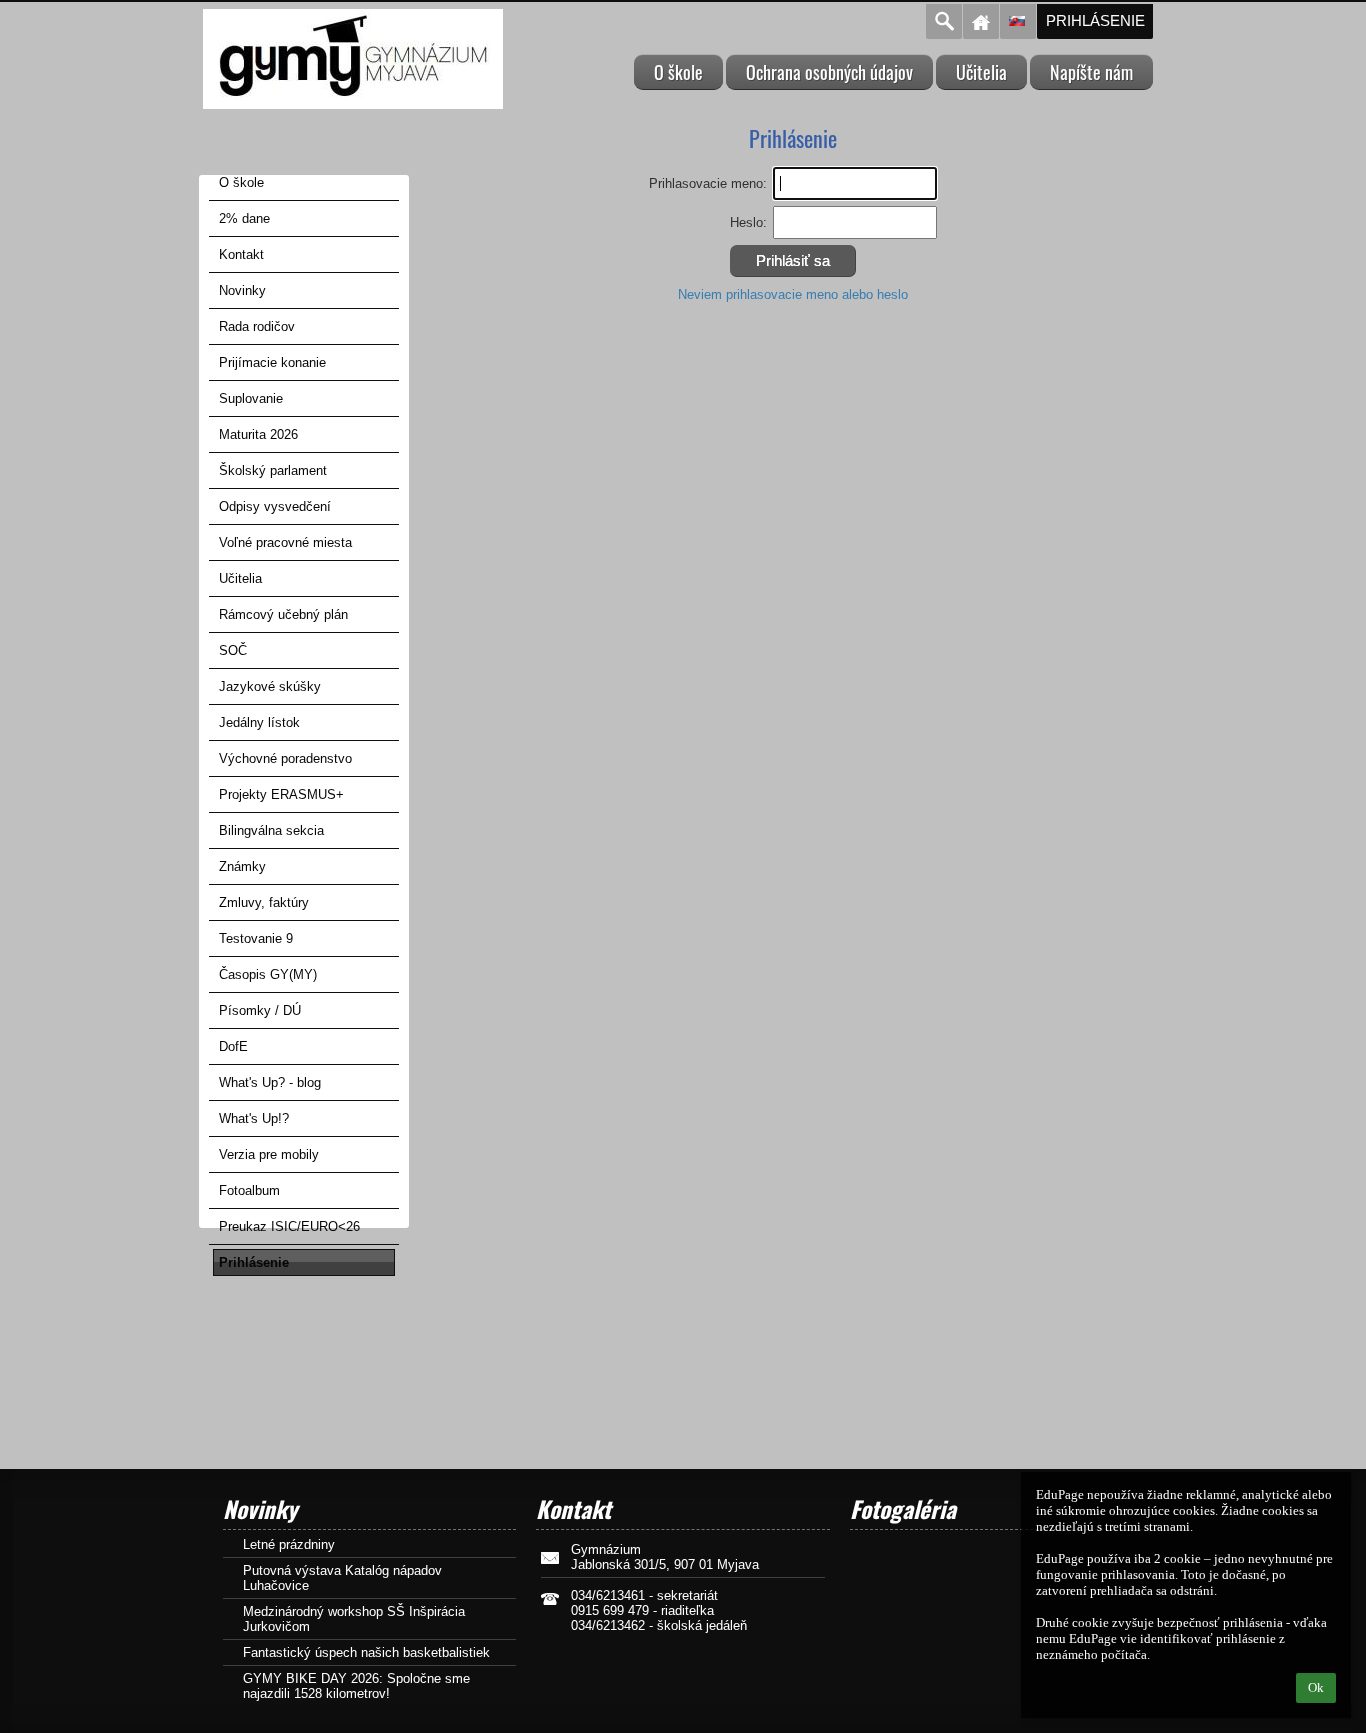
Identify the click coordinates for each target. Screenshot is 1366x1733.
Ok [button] (1316, 1687)
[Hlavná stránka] (981, 21)
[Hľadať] (944, 21)
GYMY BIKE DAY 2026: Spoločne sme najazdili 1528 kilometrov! (356, 1686)
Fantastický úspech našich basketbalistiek (366, 1652)
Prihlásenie (1095, 20)
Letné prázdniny (289, 1544)
